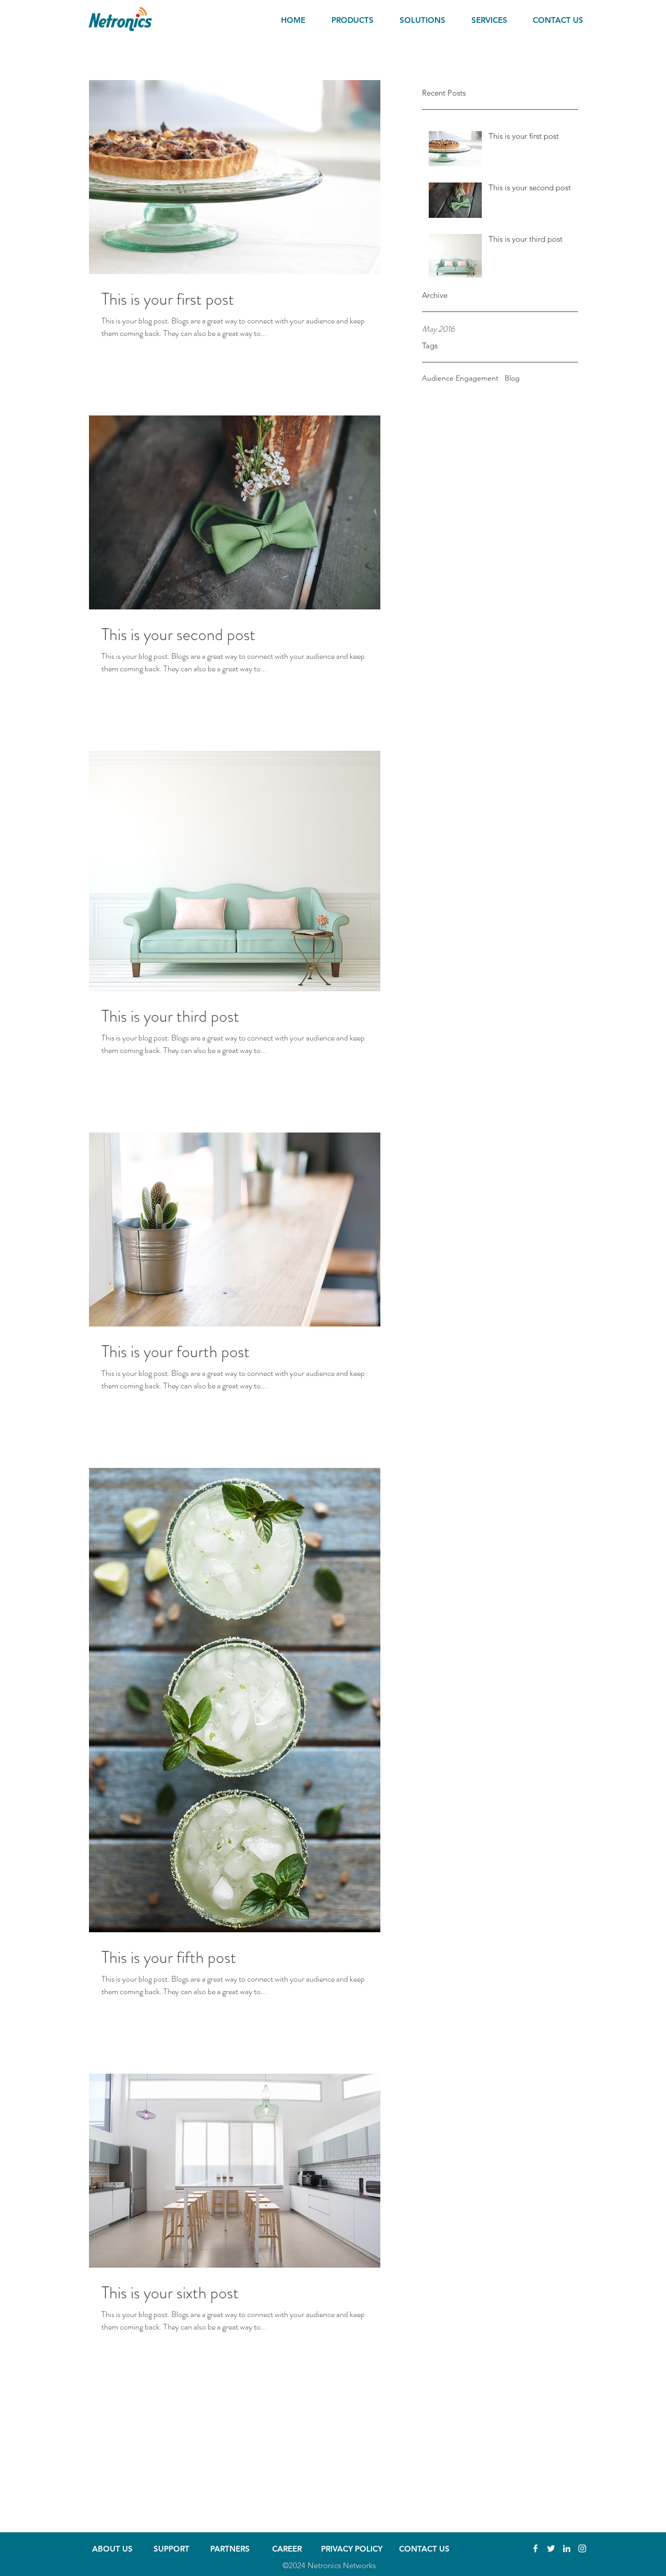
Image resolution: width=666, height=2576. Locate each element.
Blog (512, 378)
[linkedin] (567, 2548)
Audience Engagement (460, 378)
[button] (360, 20)
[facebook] (535, 2548)
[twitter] (551, 2548)
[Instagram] (582, 2548)
